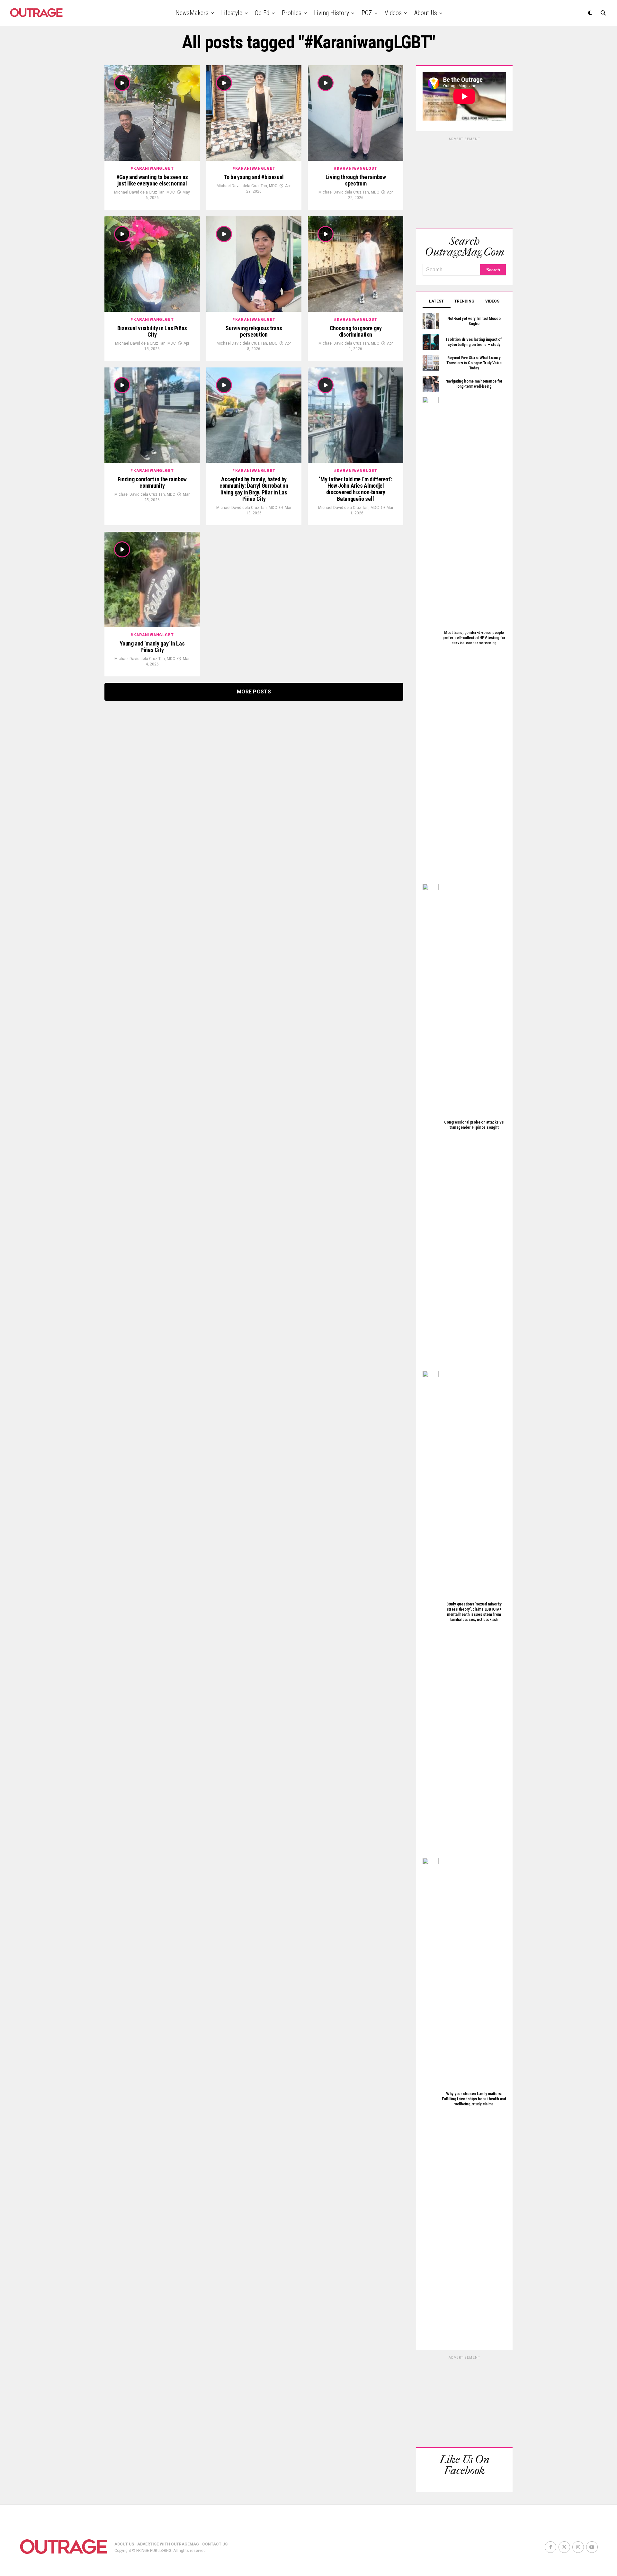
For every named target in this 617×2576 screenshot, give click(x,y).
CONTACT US (215, 2544)
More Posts (254, 692)
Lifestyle (232, 13)
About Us (426, 13)
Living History (331, 13)
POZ (367, 13)
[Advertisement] (464, 182)
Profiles (292, 13)
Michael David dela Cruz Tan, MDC (144, 192)
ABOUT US (124, 2544)
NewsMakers (192, 13)
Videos (393, 13)
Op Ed (262, 13)
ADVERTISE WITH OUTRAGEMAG (168, 2544)
